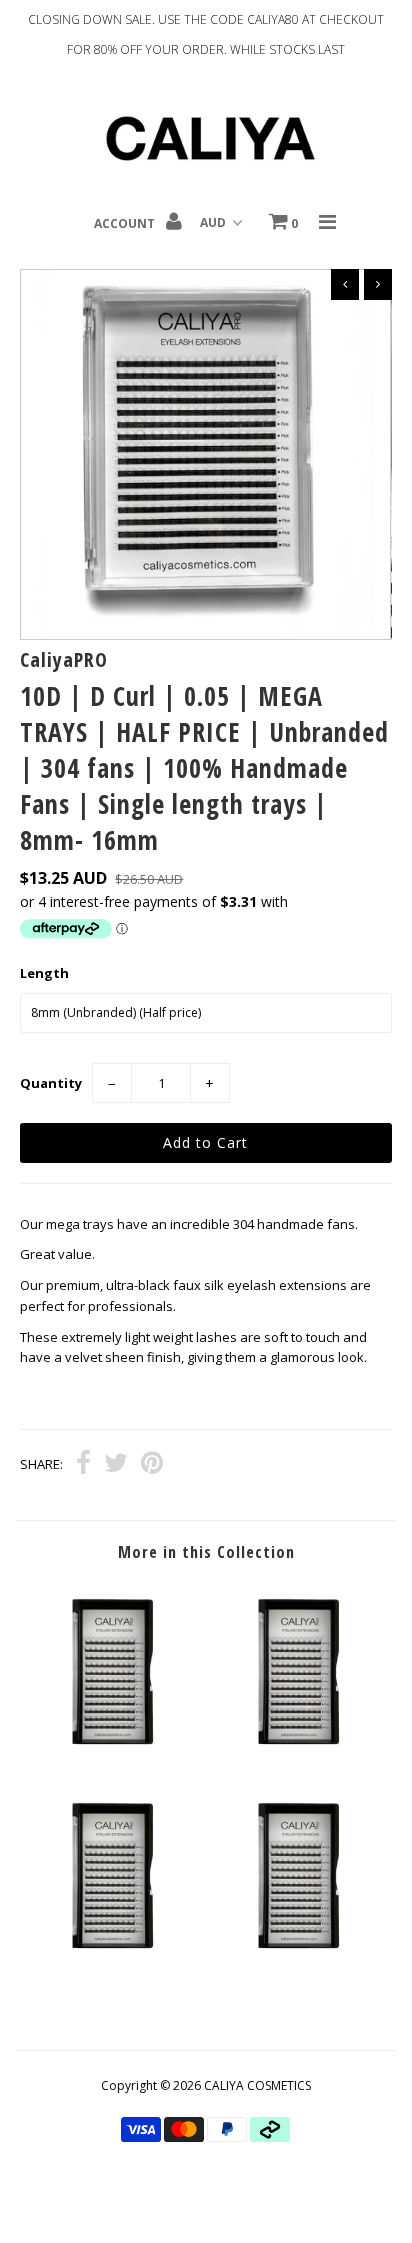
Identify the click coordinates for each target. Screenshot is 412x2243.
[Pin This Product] (152, 1465)
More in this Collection (206, 1552)
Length (44, 973)
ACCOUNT (126, 223)
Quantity (51, 1083)
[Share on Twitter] (116, 1465)
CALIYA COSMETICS (257, 2085)
